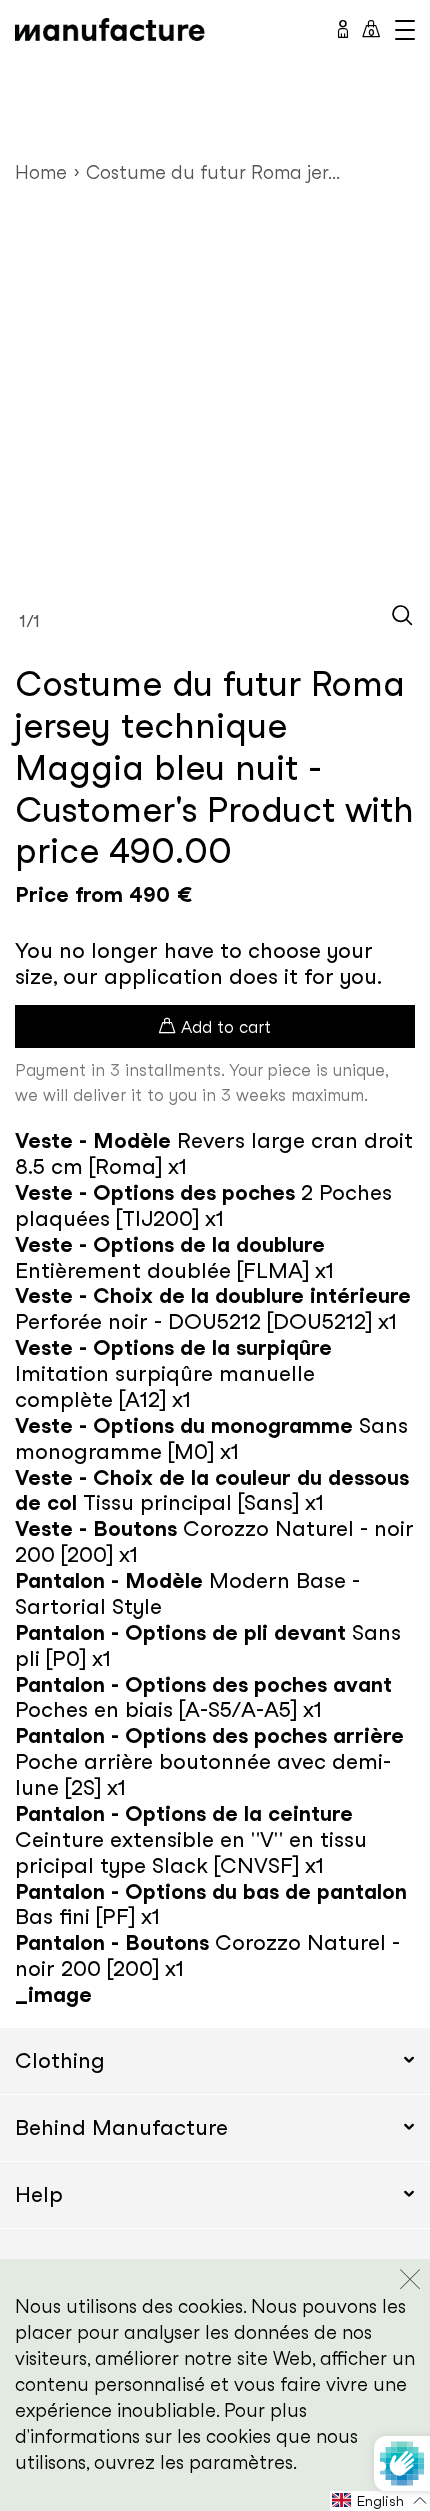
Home (41, 172)
